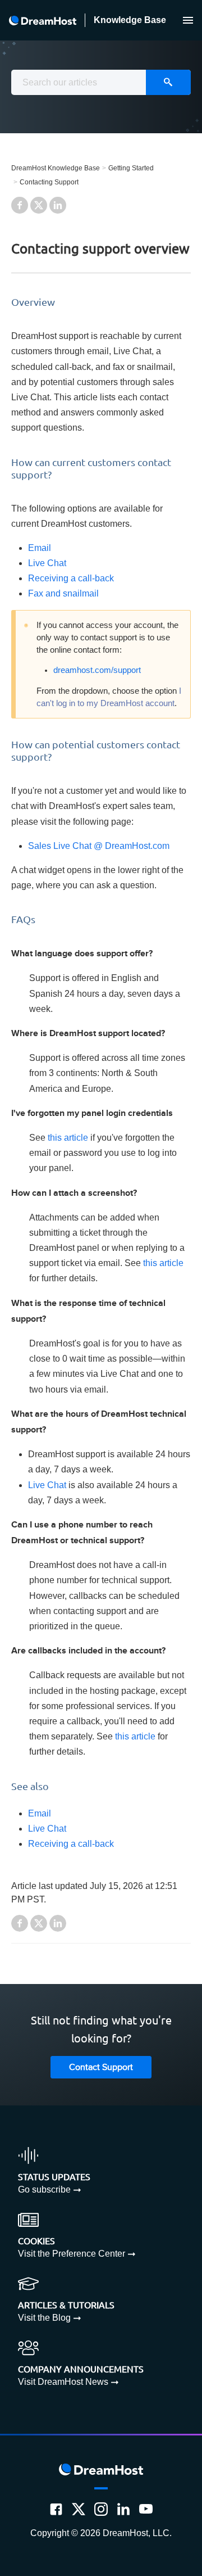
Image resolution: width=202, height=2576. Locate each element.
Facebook (20, 205)
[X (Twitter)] (79, 2509)
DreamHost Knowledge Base (56, 168)
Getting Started (131, 168)
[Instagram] (101, 2509)
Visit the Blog (44, 2318)
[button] (188, 20)
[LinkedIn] (123, 2509)
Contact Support (101, 2067)
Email (40, 548)
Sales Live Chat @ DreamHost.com (99, 846)
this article (68, 1138)
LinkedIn (58, 205)
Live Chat (47, 563)
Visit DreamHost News (63, 2382)
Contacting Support (49, 182)
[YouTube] (146, 2509)
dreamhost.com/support (97, 670)
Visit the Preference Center (72, 2254)
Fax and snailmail (63, 593)
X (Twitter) (39, 205)
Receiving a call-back (71, 578)
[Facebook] (56, 2509)
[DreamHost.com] (43, 21)
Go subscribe (44, 2189)
